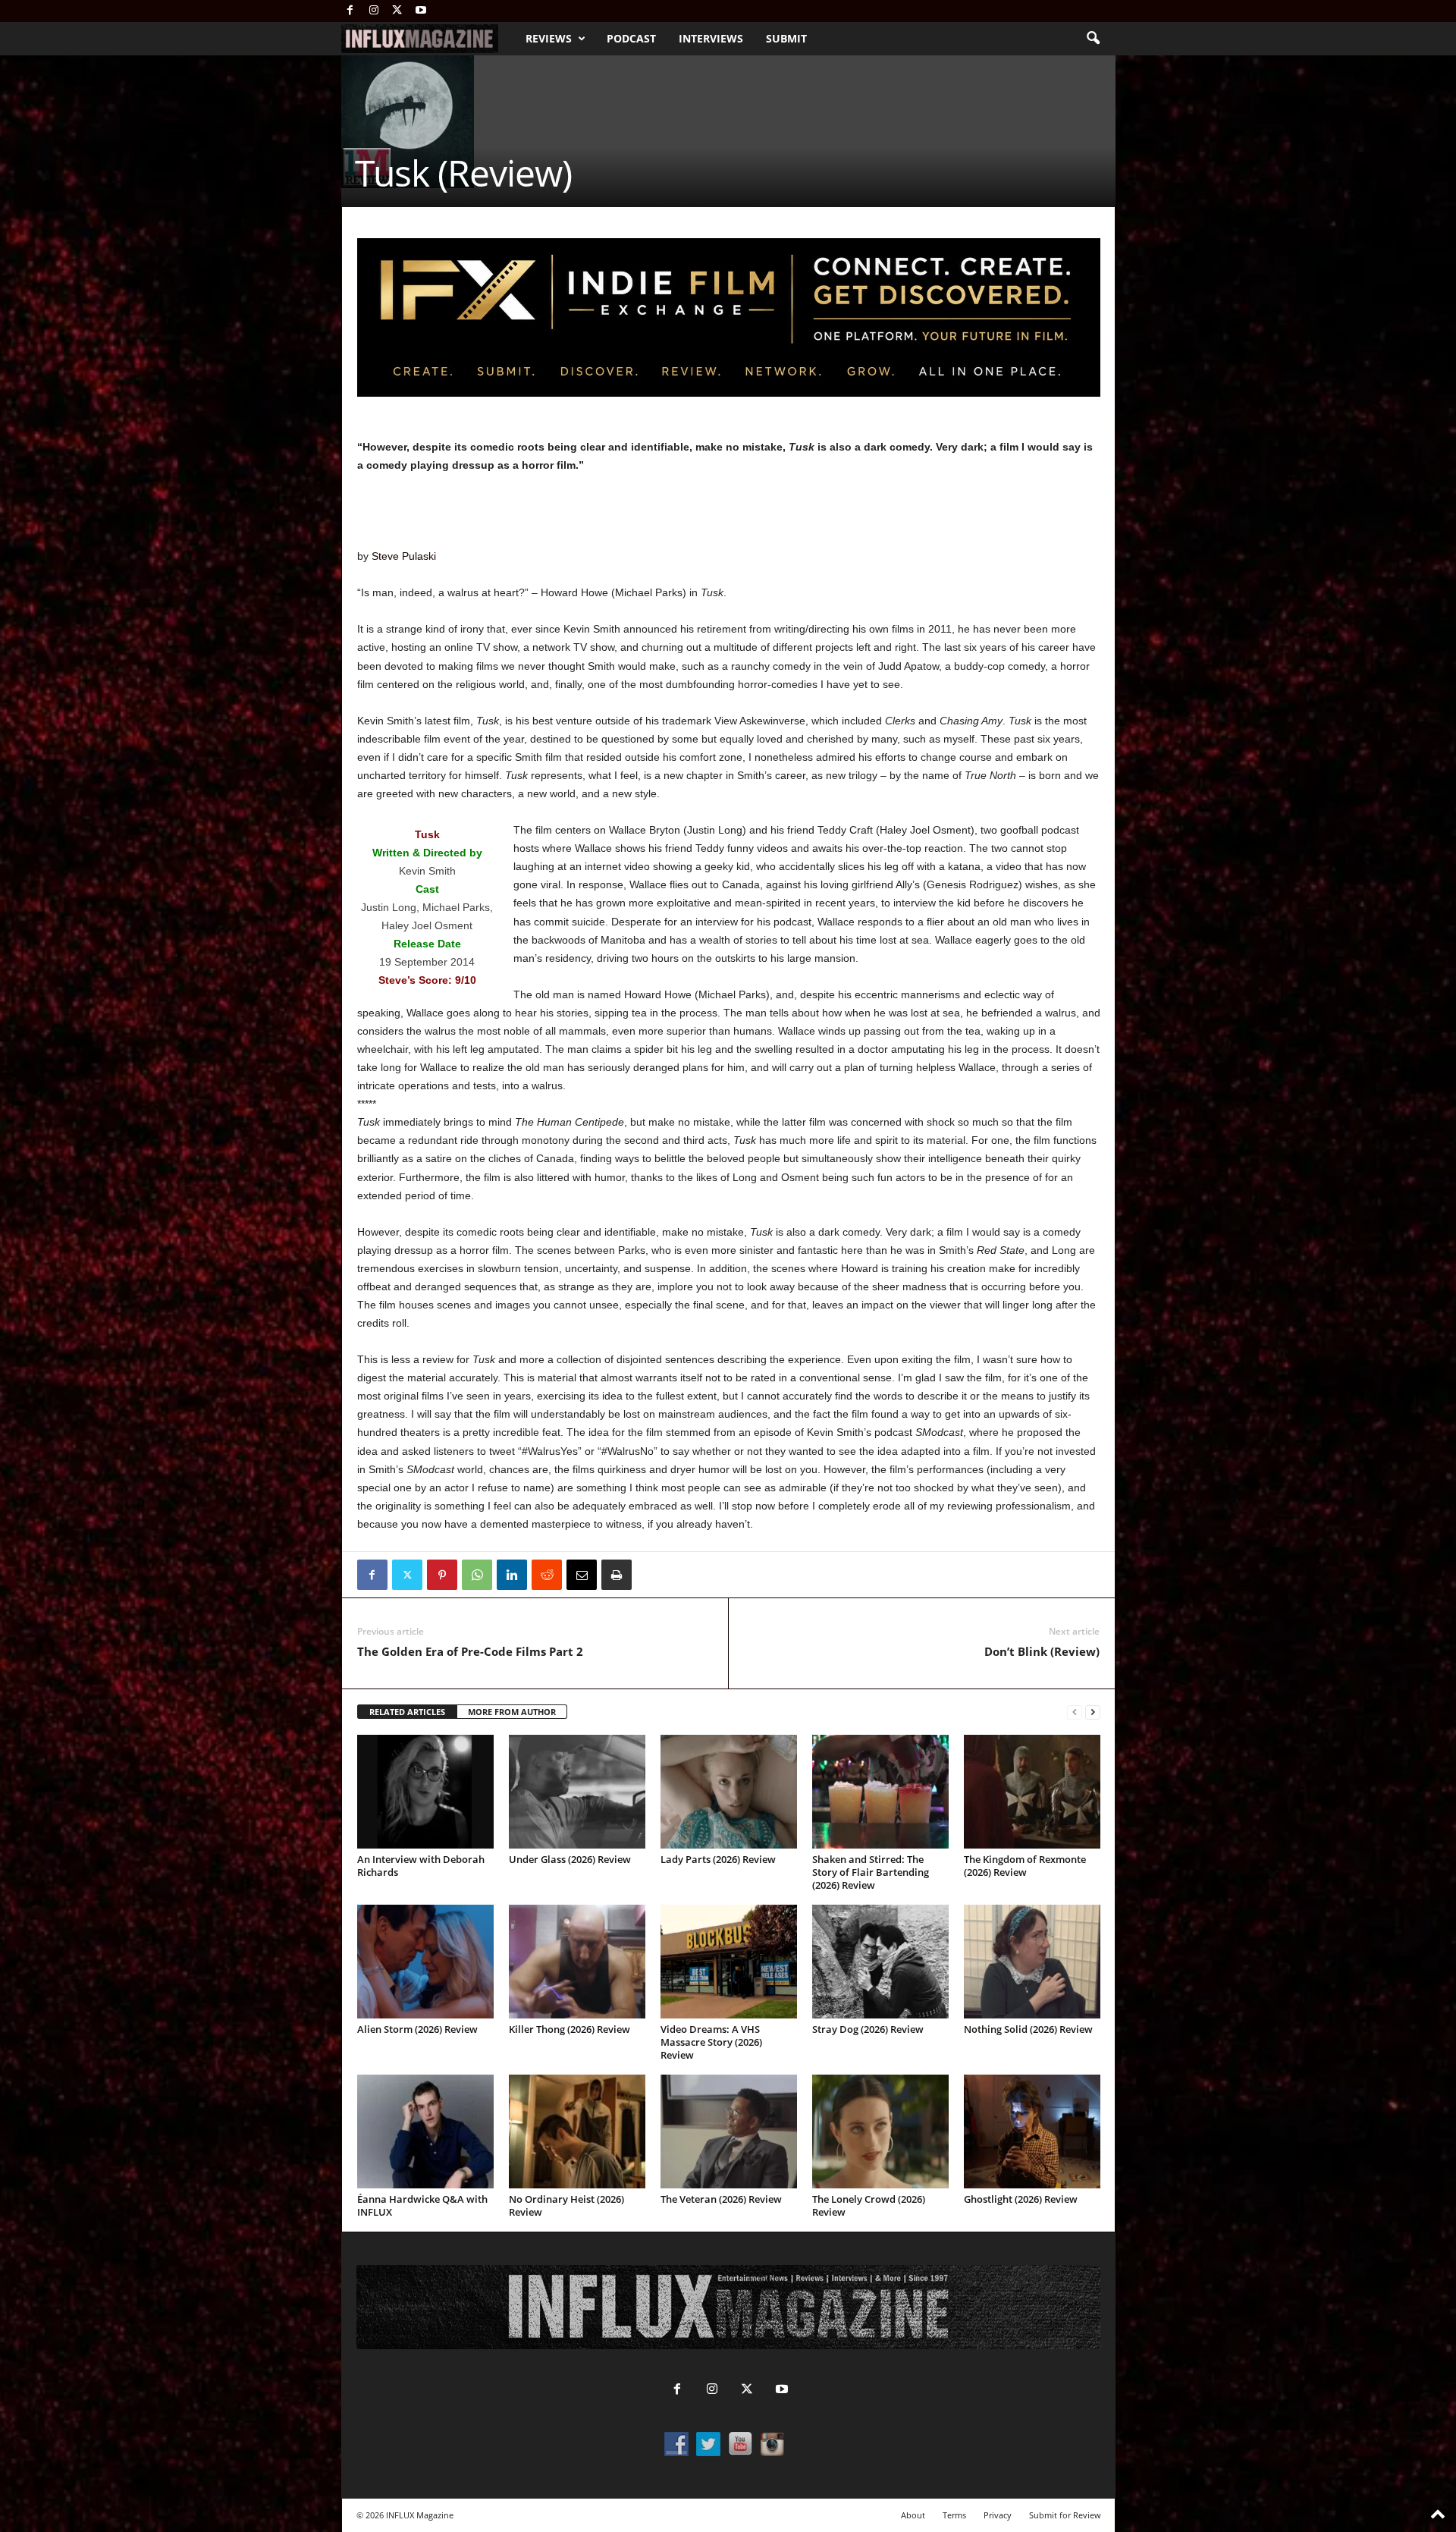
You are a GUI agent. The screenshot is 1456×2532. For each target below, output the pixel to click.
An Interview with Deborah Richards (421, 1866)
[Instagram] (374, 11)
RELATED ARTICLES (407, 1712)
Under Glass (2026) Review (570, 1859)
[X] (397, 11)
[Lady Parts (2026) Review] (729, 1792)
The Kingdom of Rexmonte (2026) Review (1025, 1866)
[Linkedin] (512, 1575)
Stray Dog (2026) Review (868, 2029)
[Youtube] (421, 11)
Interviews (711, 38)
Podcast (631, 38)
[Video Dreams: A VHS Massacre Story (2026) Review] (729, 1962)
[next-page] (1093, 1712)
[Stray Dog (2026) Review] (880, 1962)
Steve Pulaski (404, 556)
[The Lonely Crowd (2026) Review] (880, 2131)
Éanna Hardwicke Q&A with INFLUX (422, 2205)
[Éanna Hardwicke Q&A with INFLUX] (425, 2131)
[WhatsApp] (477, 1575)
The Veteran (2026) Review (721, 2199)
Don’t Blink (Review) (1042, 1651)
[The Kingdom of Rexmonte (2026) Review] (1032, 1792)
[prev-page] (1075, 1712)
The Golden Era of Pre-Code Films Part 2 (470, 1651)
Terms (954, 2515)
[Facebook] (350, 11)
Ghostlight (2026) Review (1021, 2199)
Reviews (549, 38)
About (913, 2515)
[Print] (617, 1575)
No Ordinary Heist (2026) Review (566, 2205)
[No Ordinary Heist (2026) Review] (577, 2131)
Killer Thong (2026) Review (570, 2029)
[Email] (582, 1575)
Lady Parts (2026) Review (718, 1859)
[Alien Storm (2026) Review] (425, 1962)
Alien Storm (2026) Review (417, 2029)
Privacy (998, 2515)
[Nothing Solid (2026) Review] (1032, 1962)
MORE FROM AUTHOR (512, 1712)
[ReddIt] (547, 1575)
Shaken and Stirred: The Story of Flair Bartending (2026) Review (871, 1872)
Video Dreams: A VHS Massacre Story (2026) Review (711, 2042)
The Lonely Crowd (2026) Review (869, 2205)
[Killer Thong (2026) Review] (577, 1962)
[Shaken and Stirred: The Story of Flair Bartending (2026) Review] (880, 1792)
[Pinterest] (442, 1575)
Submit (786, 38)
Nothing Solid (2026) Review (1028, 2029)
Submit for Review (1065, 2515)
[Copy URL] (651, 1575)
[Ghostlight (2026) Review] (1032, 2131)
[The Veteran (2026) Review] (729, 2131)
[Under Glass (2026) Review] (577, 1792)
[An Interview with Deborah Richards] (425, 1792)
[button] (1093, 39)
